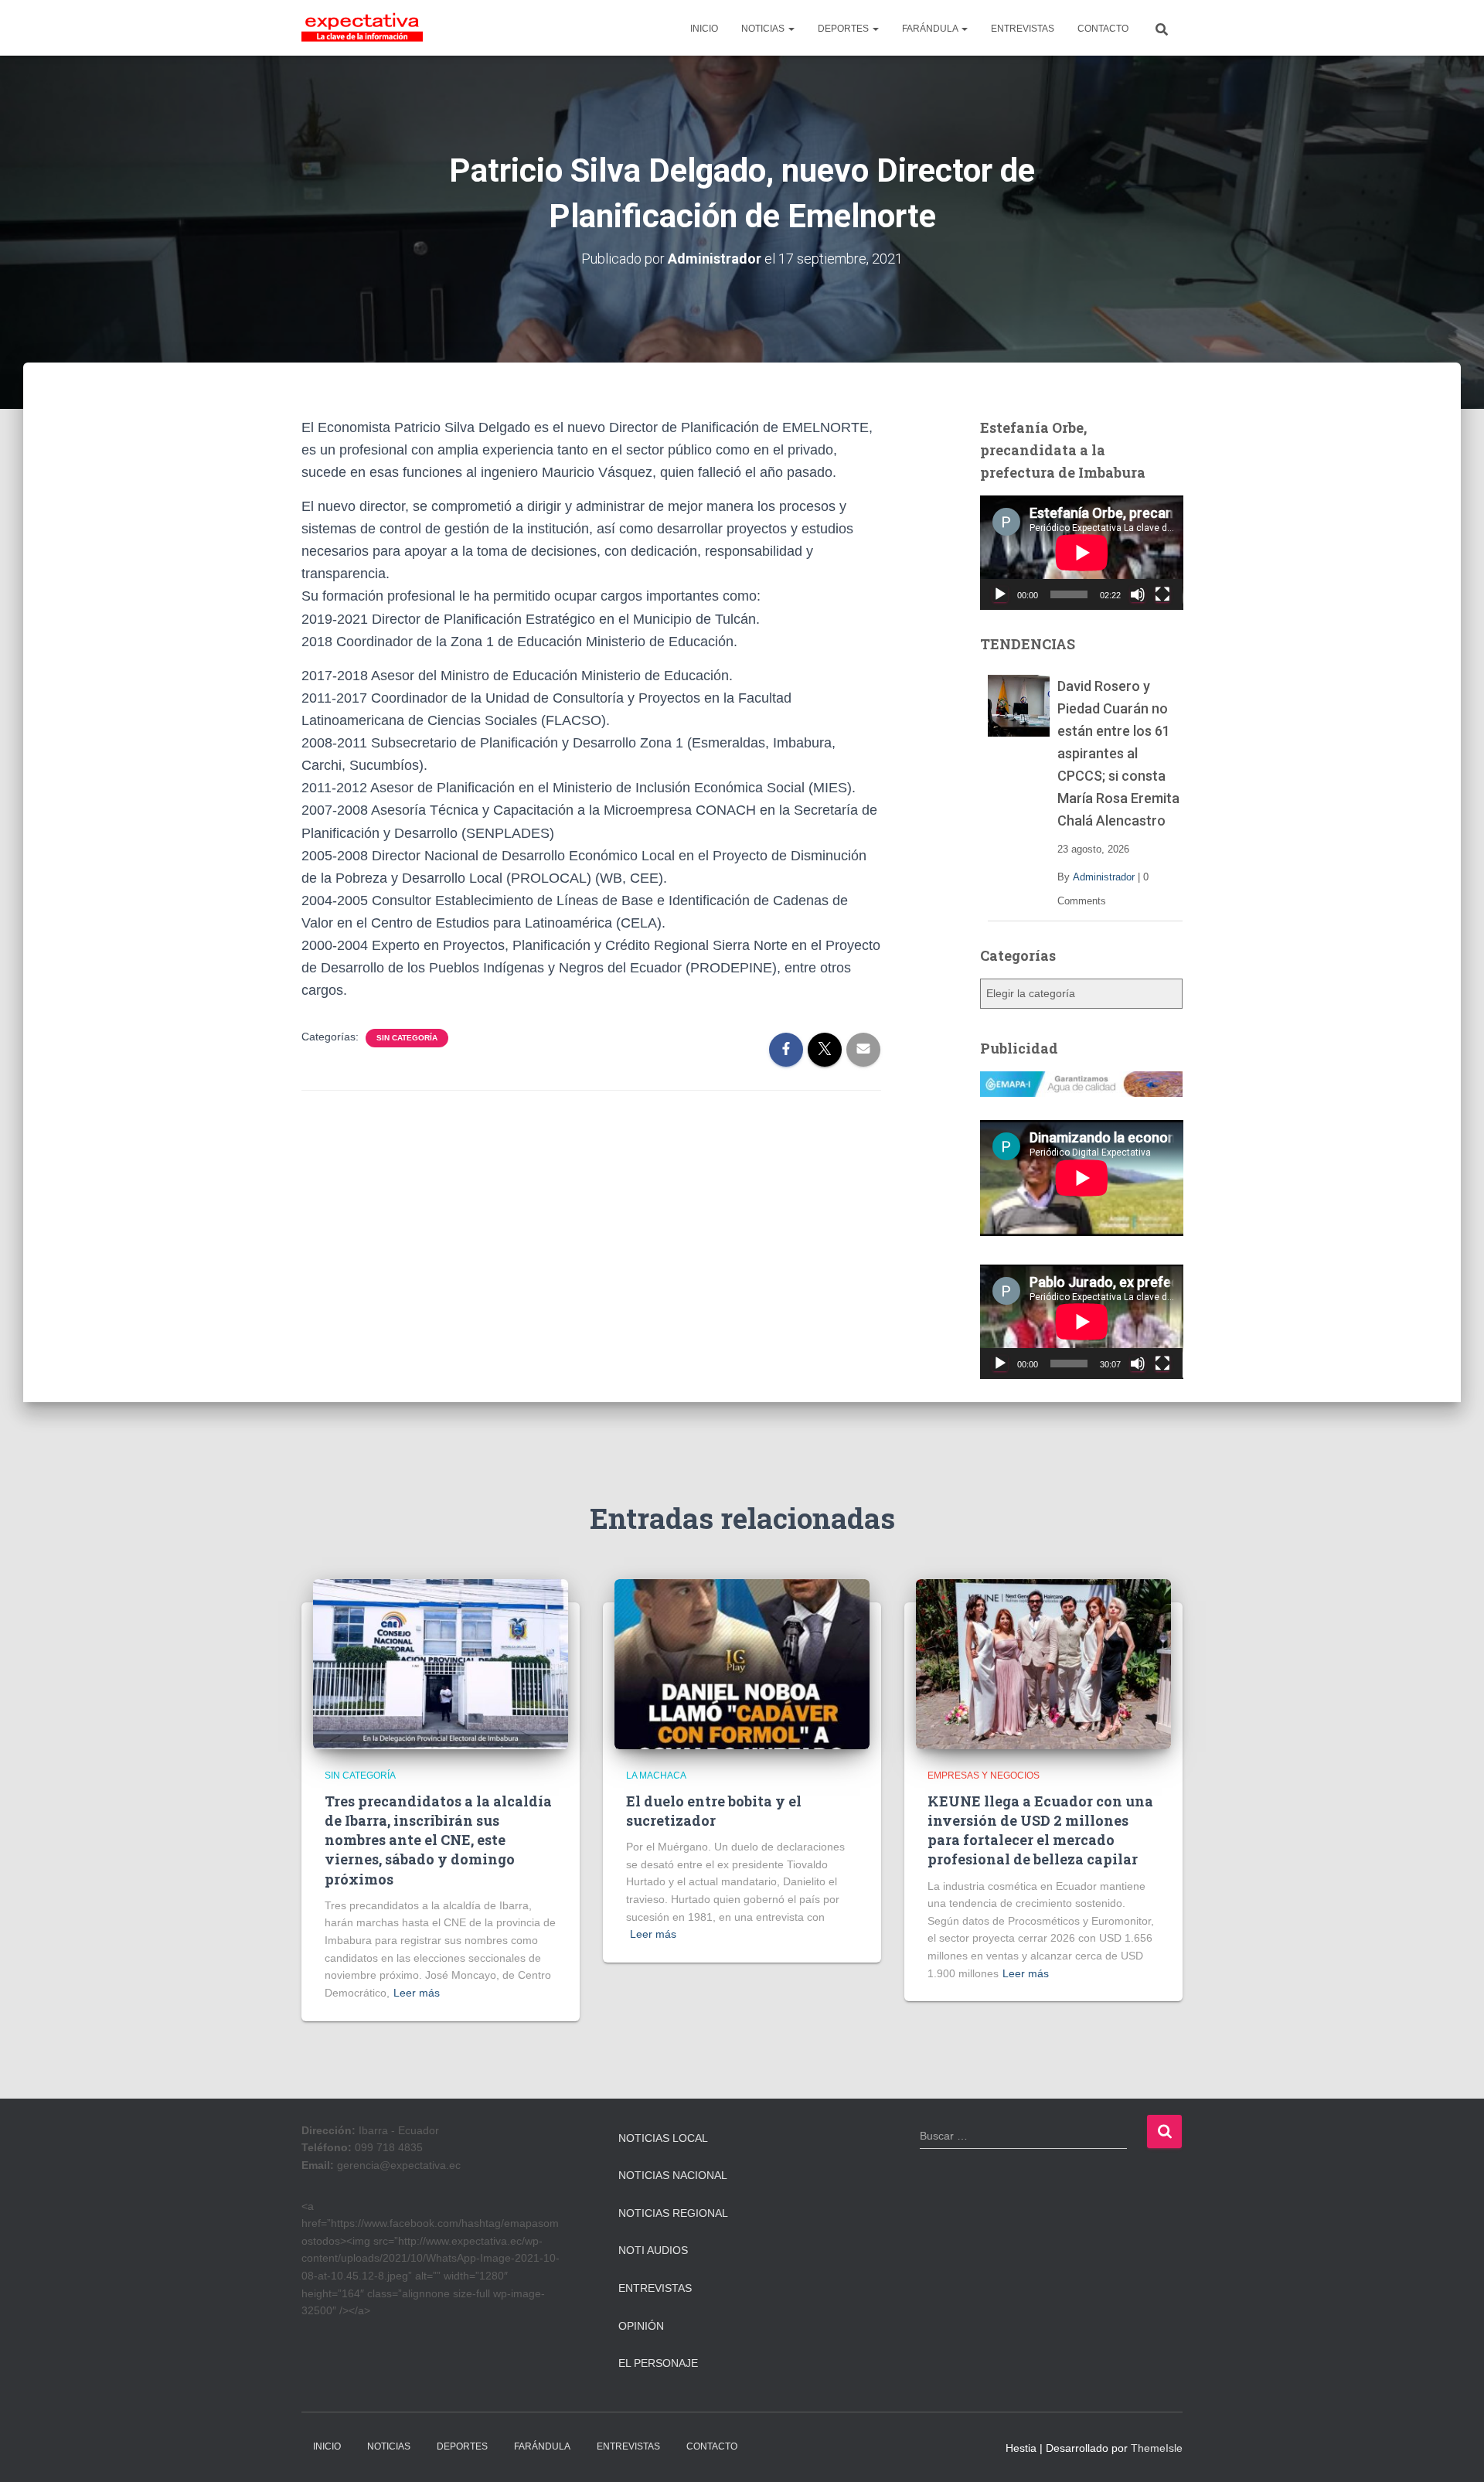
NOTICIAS (764, 29)
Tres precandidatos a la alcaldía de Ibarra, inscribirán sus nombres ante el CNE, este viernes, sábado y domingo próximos (438, 1840)
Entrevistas (655, 2288)
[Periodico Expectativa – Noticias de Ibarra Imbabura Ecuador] (362, 28)
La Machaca (656, 1776)
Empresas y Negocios (984, 1776)
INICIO (704, 29)
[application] (1082, 553)
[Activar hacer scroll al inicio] (1453, 2451)
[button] (791, 29)
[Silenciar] (1138, 594)
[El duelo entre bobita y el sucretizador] (742, 1663)
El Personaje (658, 2363)
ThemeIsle (1157, 2448)
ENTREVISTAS (1023, 29)
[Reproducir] (1000, 594)
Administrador (1104, 877)
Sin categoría (407, 1038)
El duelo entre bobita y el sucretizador (714, 1811)
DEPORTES (844, 29)
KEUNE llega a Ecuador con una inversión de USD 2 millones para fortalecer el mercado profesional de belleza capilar (1040, 1830)
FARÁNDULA (931, 29)
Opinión (641, 2326)
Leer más (417, 1993)
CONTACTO (1103, 29)
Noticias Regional (673, 2213)
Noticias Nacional (673, 2175)
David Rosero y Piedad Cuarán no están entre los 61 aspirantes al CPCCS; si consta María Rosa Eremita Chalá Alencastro (1118, 754)
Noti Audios (653, 2250)
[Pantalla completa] (1162, 594)
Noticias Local (663, 2138)
